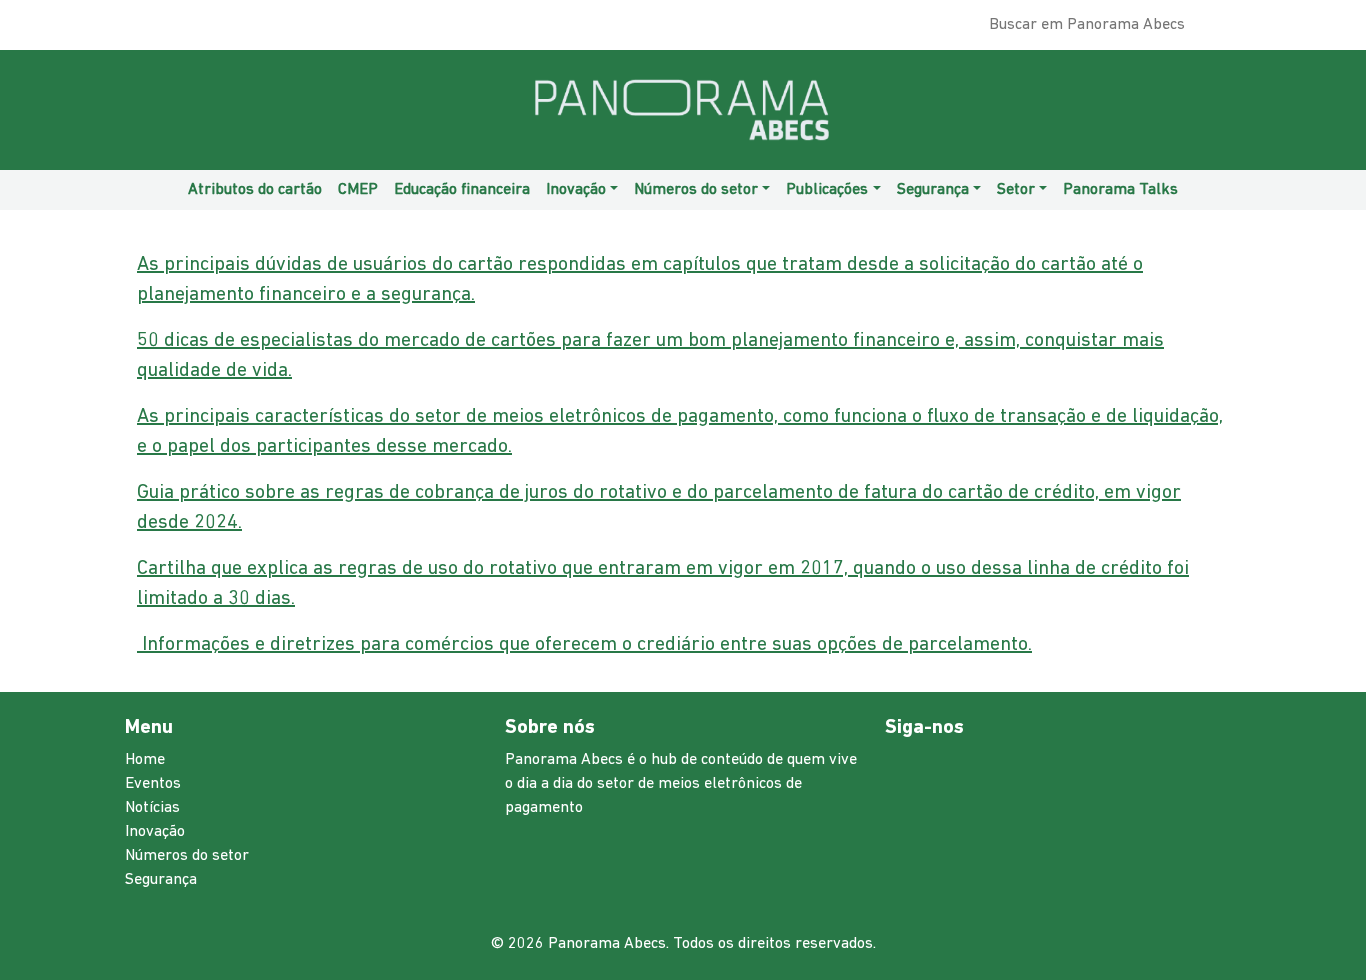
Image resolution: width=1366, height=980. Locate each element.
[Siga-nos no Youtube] (150, 29)
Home (145, 760)
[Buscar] (1226, 29)
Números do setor (187, 856)
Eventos (153, 784)
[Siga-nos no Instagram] (130, 29)
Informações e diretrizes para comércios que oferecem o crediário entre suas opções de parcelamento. (584, 645)
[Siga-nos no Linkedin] (140, 29)
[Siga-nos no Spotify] (160, 29)
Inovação (155, 832)
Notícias (152, 808)
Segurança (161, 880)
